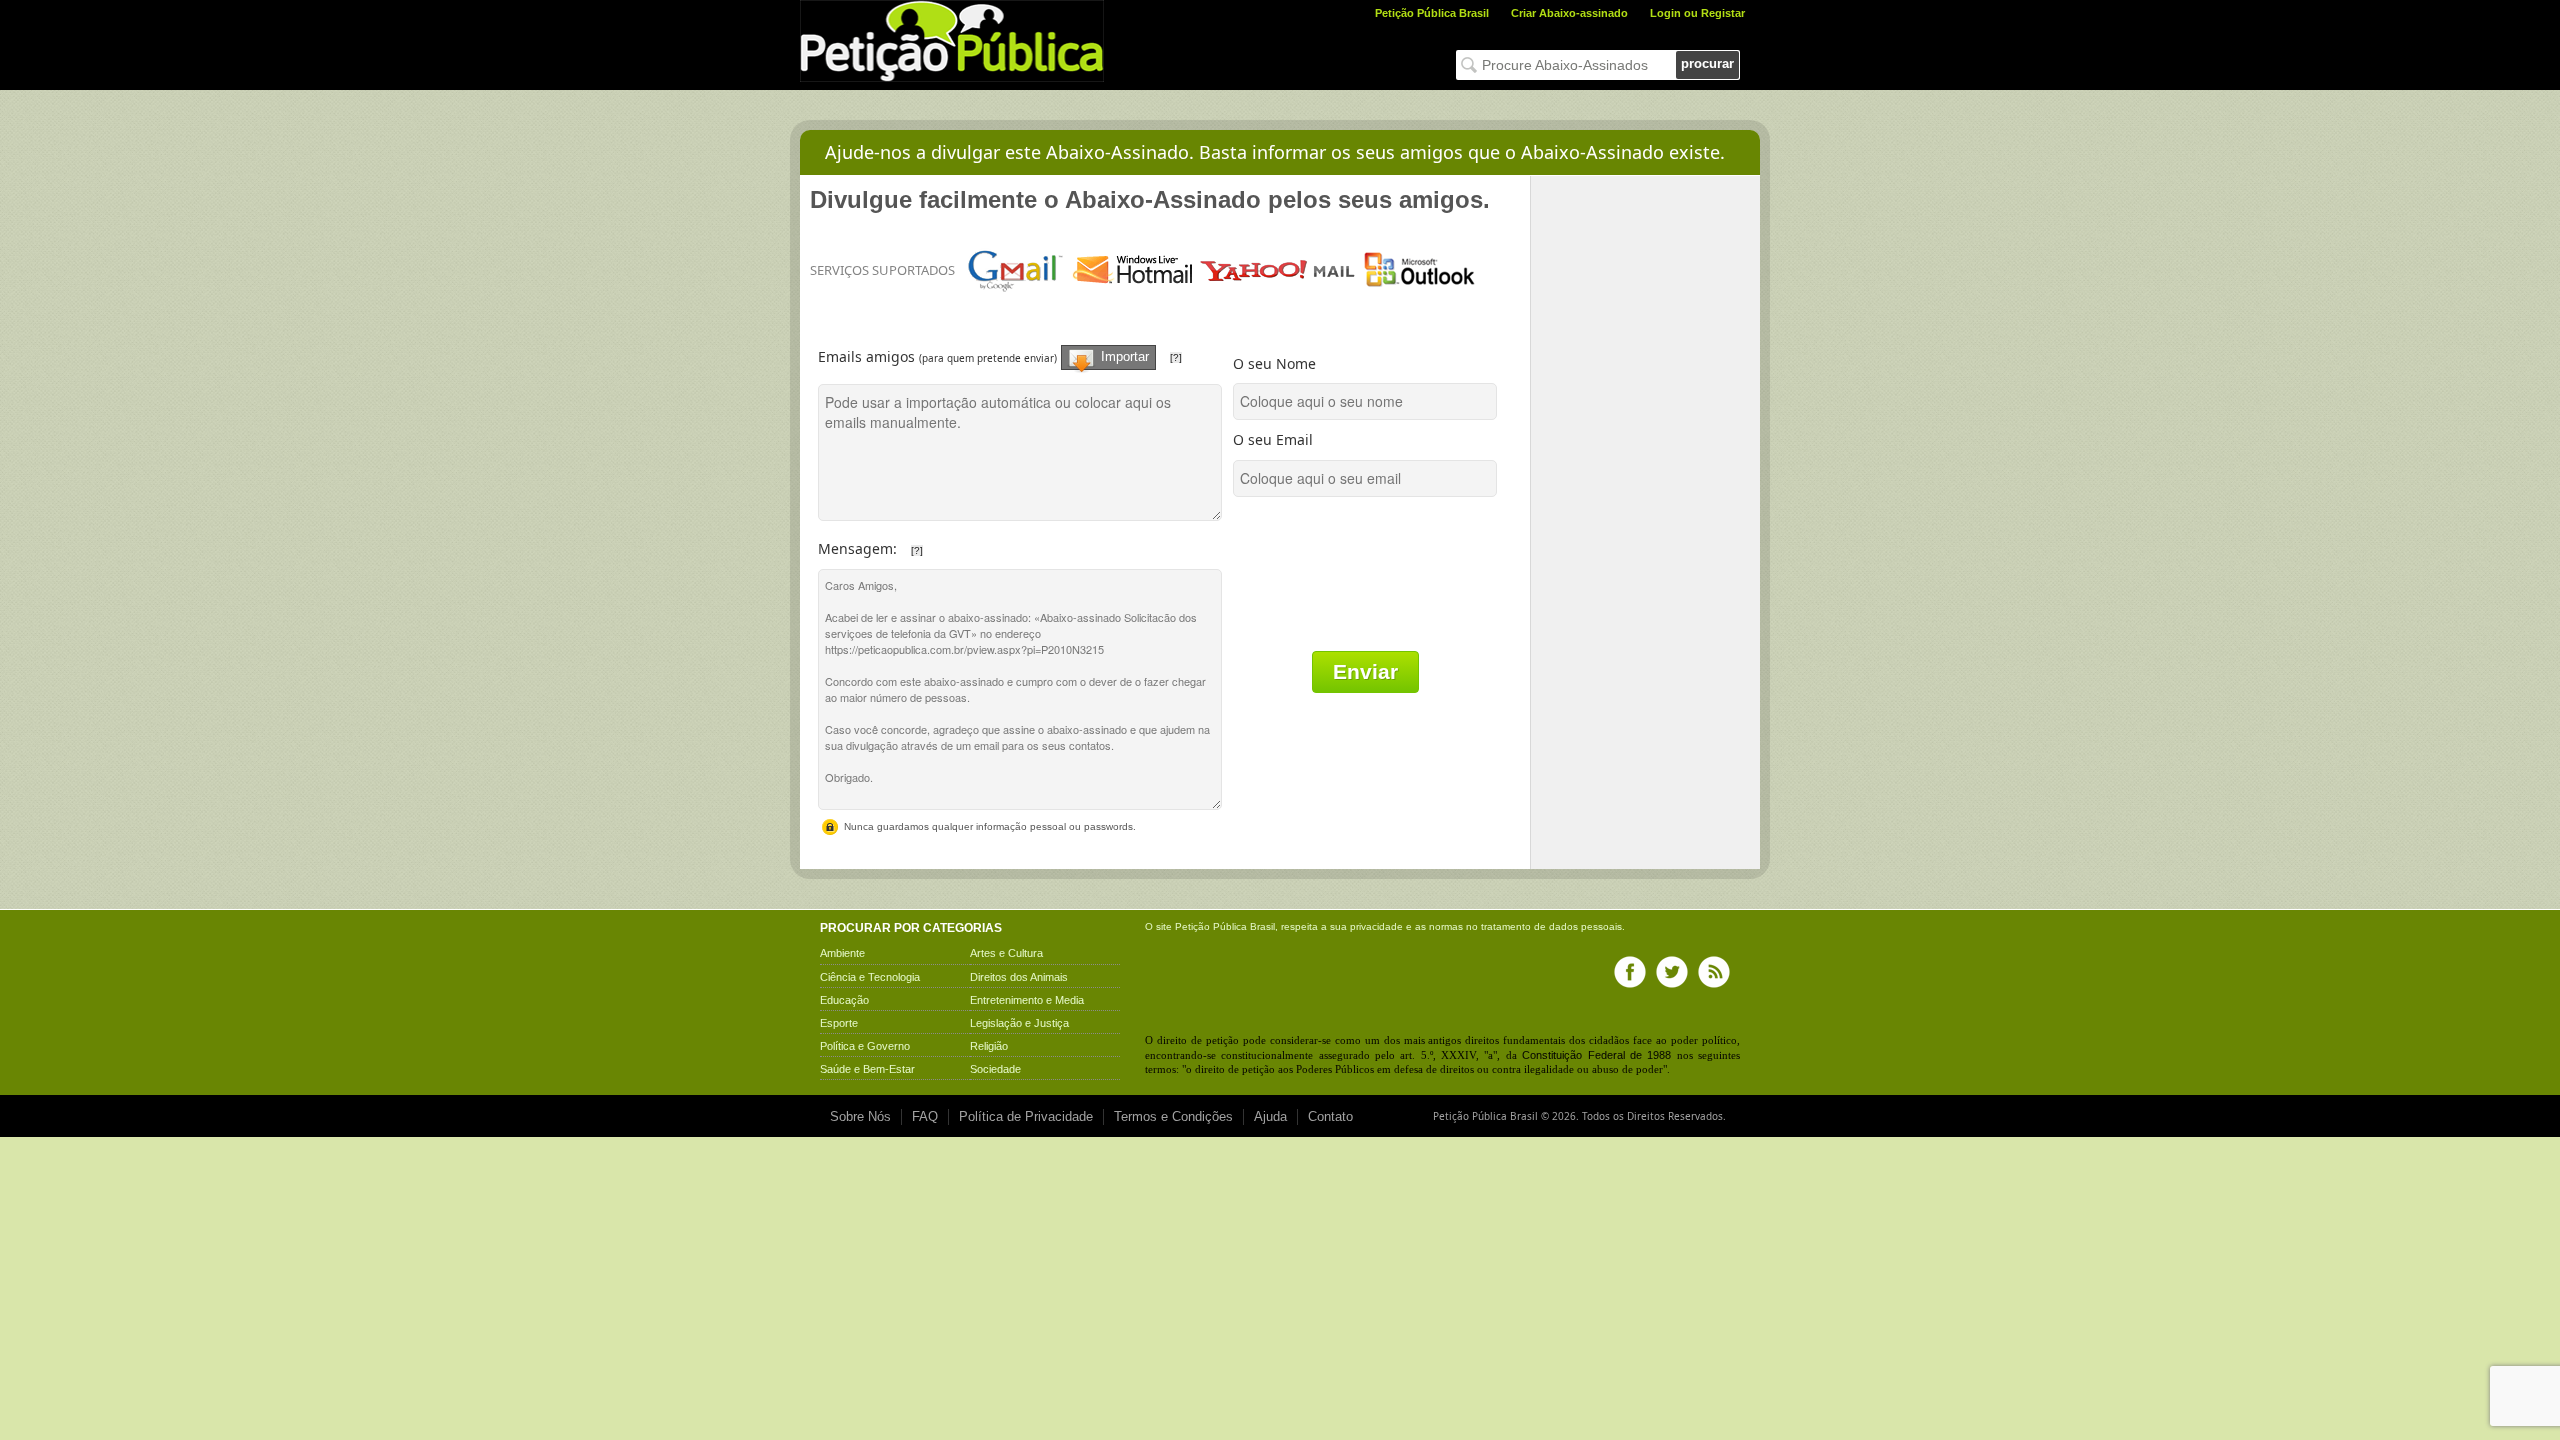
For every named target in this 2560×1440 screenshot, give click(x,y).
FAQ (925, 1116)
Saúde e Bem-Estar (867, 1069)
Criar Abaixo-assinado (1569, 13)
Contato (1330, 1116)
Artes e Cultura (1006, 953)
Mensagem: (947, 543)
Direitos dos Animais (1019, 977)
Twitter (1672, 972)
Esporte (839, 1023)
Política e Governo (865, 1046)
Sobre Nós (860, 1116)
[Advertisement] (1646, 476)
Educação (844, 1000)
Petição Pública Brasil (1432, 13)
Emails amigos (1023, 349)
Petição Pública (1211, 926)
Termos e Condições (1173, 1116)
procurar (1707, 63)
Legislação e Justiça (1019, 1023)
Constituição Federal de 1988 (1596, 1055)
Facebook (1630, 972)
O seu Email (1273, 439)
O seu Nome (1274, 363)
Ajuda (1270, 1116)
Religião (989, 1046)
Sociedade (995, 1069)
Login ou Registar (1697, 13)
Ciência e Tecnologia (870, 977)
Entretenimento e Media (1027, 1000)
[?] (1176, 357)
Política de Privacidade (1026, 1116)
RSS (1714, 972)
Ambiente (842, 953)
